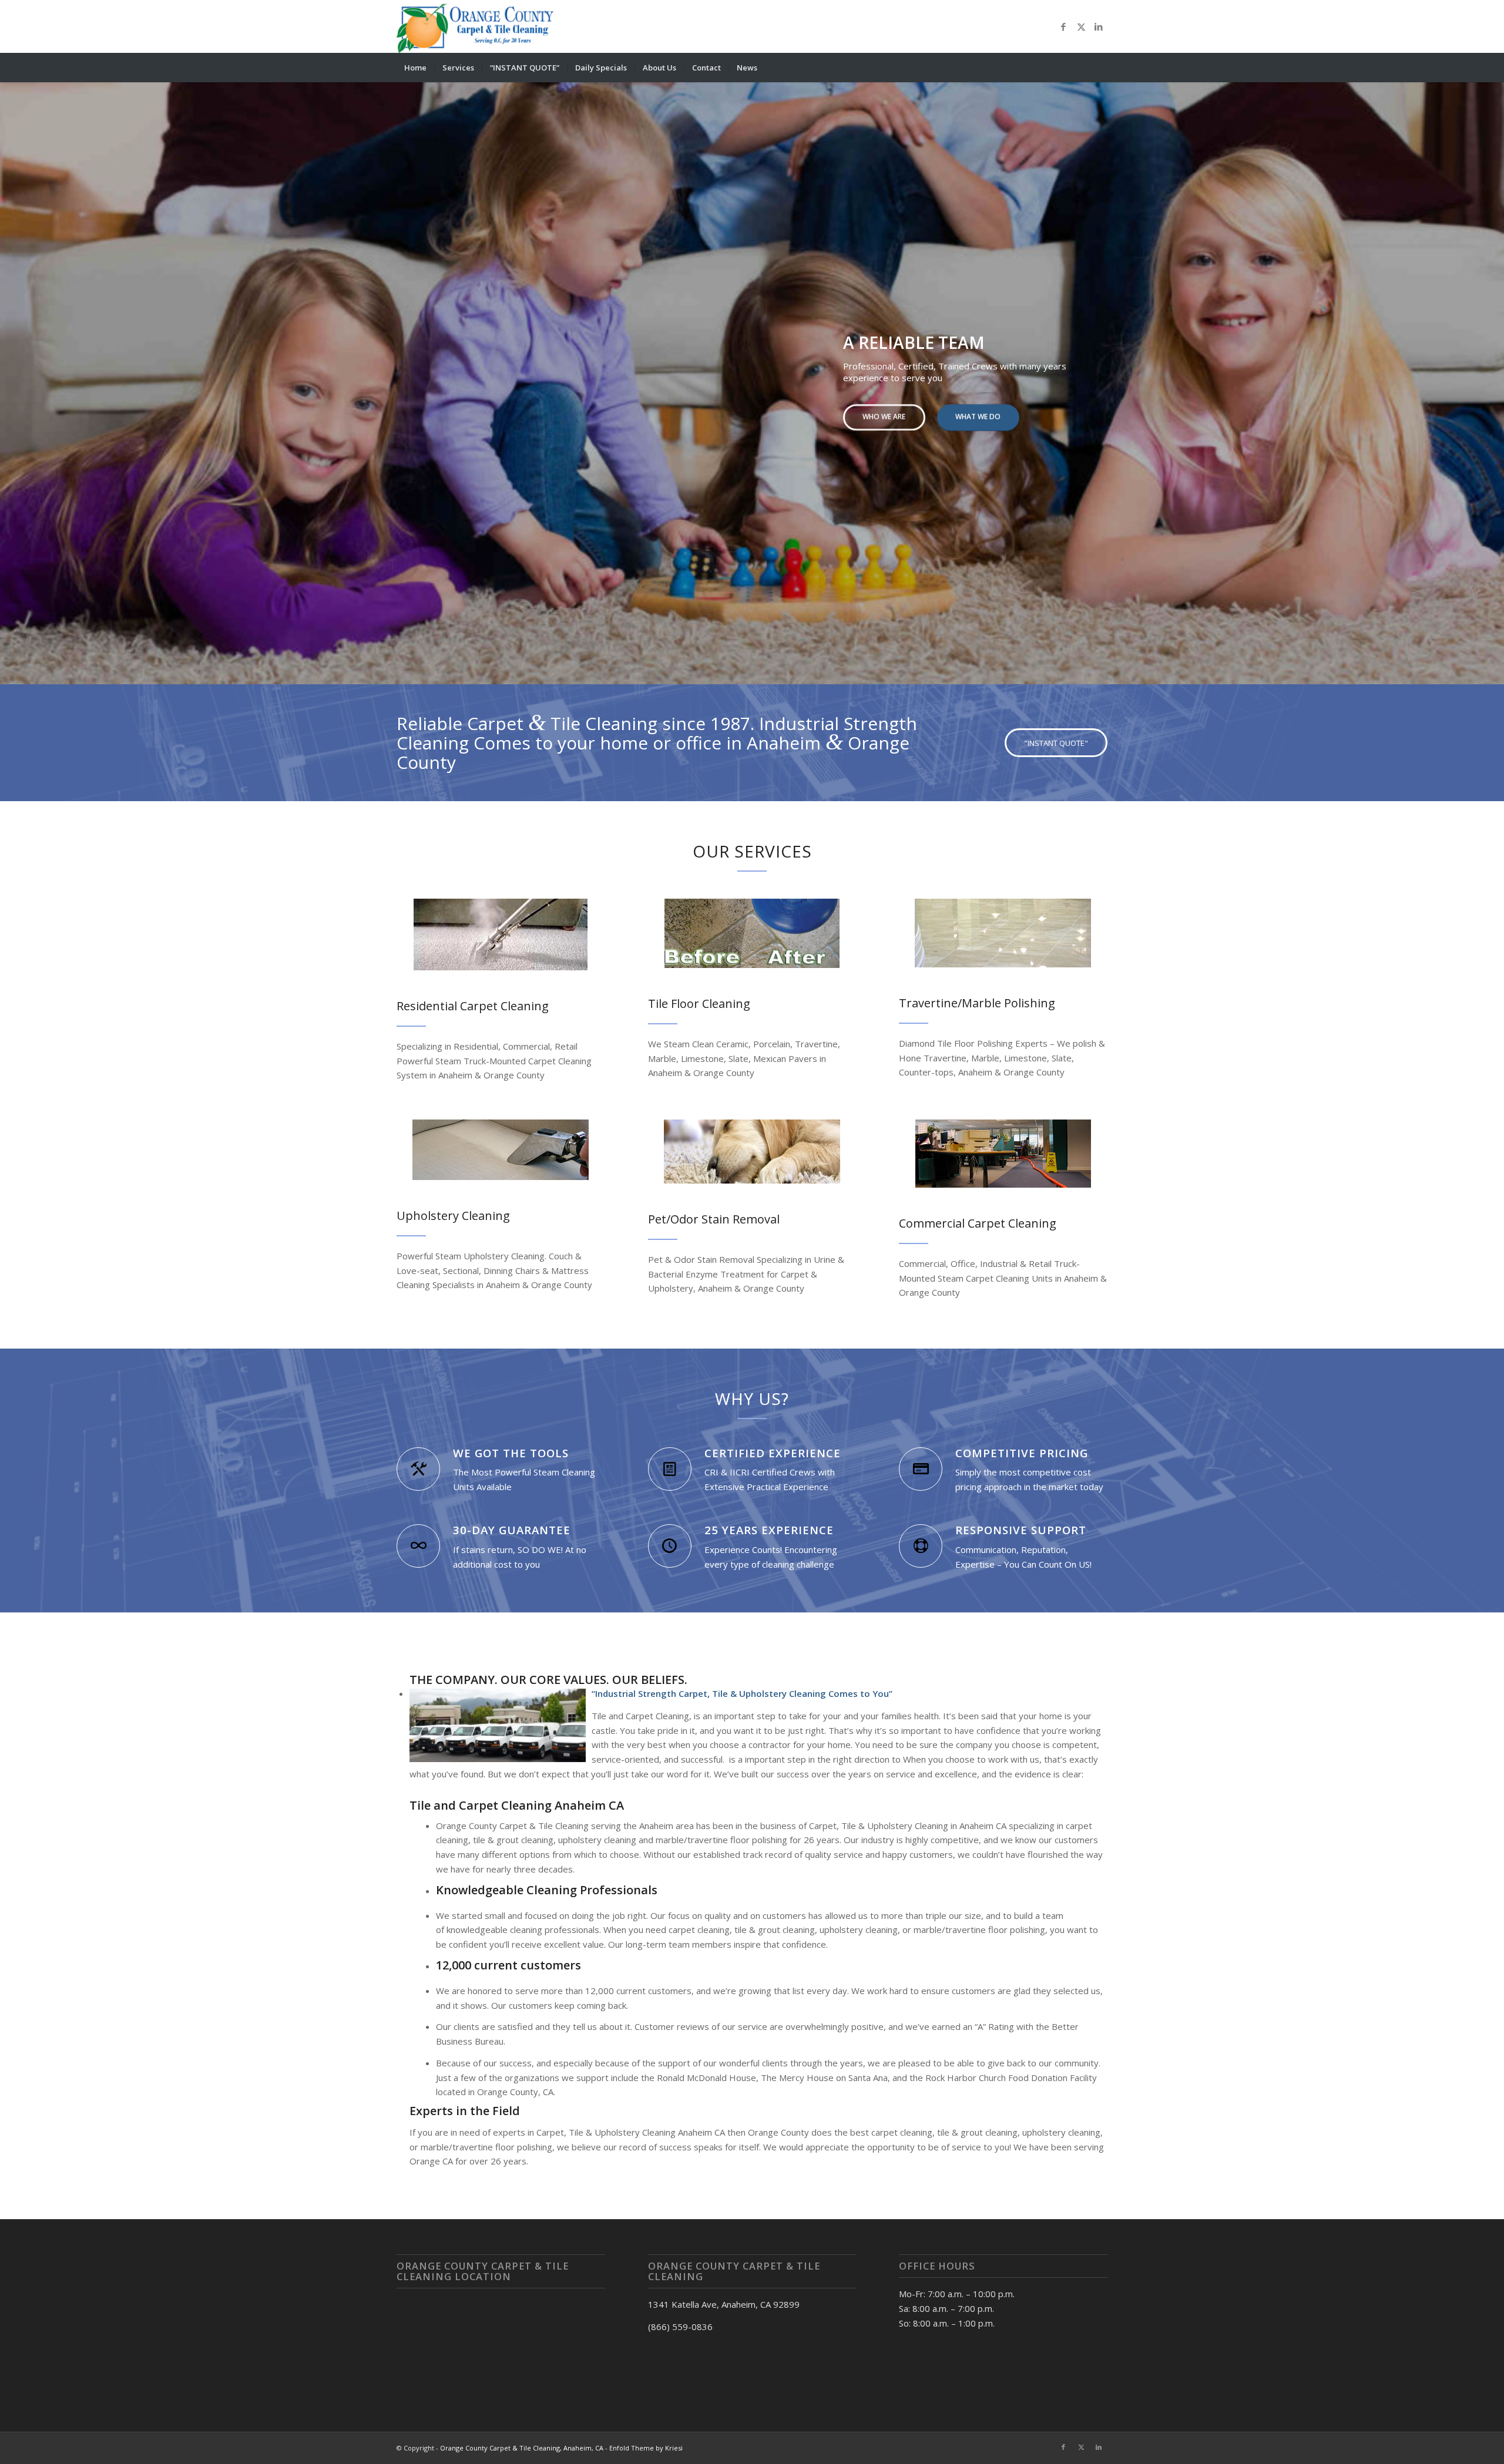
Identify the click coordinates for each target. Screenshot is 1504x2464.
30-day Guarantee (512, 1530)
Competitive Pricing (1022, 1453)
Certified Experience (773, 1453)
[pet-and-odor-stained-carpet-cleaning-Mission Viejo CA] (752, 1152)
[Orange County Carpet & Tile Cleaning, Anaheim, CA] (478, 26)
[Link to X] (1081, 26)
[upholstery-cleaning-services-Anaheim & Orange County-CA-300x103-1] (501, 1150)
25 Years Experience (769, 1530)
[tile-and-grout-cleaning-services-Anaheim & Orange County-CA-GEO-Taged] (752, 933)
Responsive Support (1021, 1530)
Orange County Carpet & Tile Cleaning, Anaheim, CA (522, 2448)
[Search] (1100, 68)
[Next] (1494, 372)
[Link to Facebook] (1063, 26)
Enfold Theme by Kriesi (646, 2448)
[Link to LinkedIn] (1099, 26)
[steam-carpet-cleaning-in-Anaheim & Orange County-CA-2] (501, 934)
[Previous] (10, 372)
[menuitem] (415, 68)
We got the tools (511, 1453)
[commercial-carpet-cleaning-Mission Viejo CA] (1003, 1154)
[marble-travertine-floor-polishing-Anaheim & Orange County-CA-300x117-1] (1003, 933)
